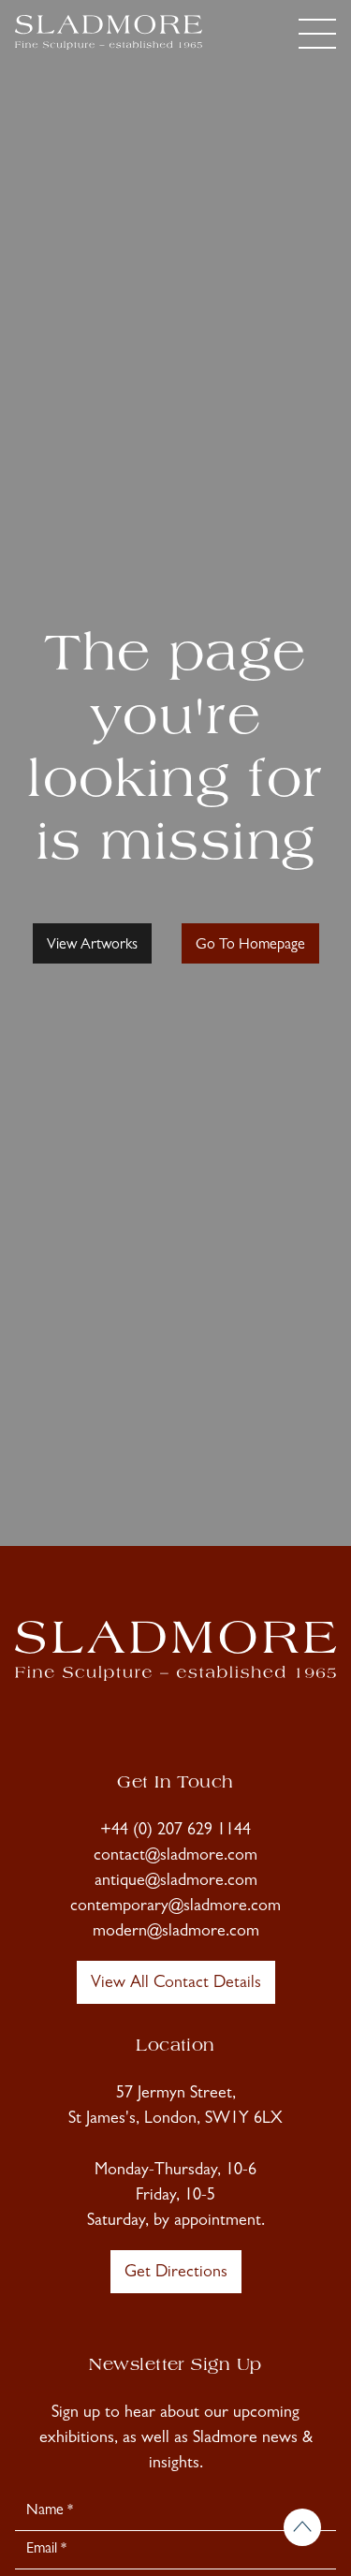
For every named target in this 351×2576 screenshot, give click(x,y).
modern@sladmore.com (176, 1933)
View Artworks (92, 946)
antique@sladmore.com (176, 1882)
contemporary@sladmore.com (175, 1907)
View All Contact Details (176, 1984)
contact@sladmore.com (175, 1857)
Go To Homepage (250, 946)
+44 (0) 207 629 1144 (175, 1832)
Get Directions (176, 2274)
